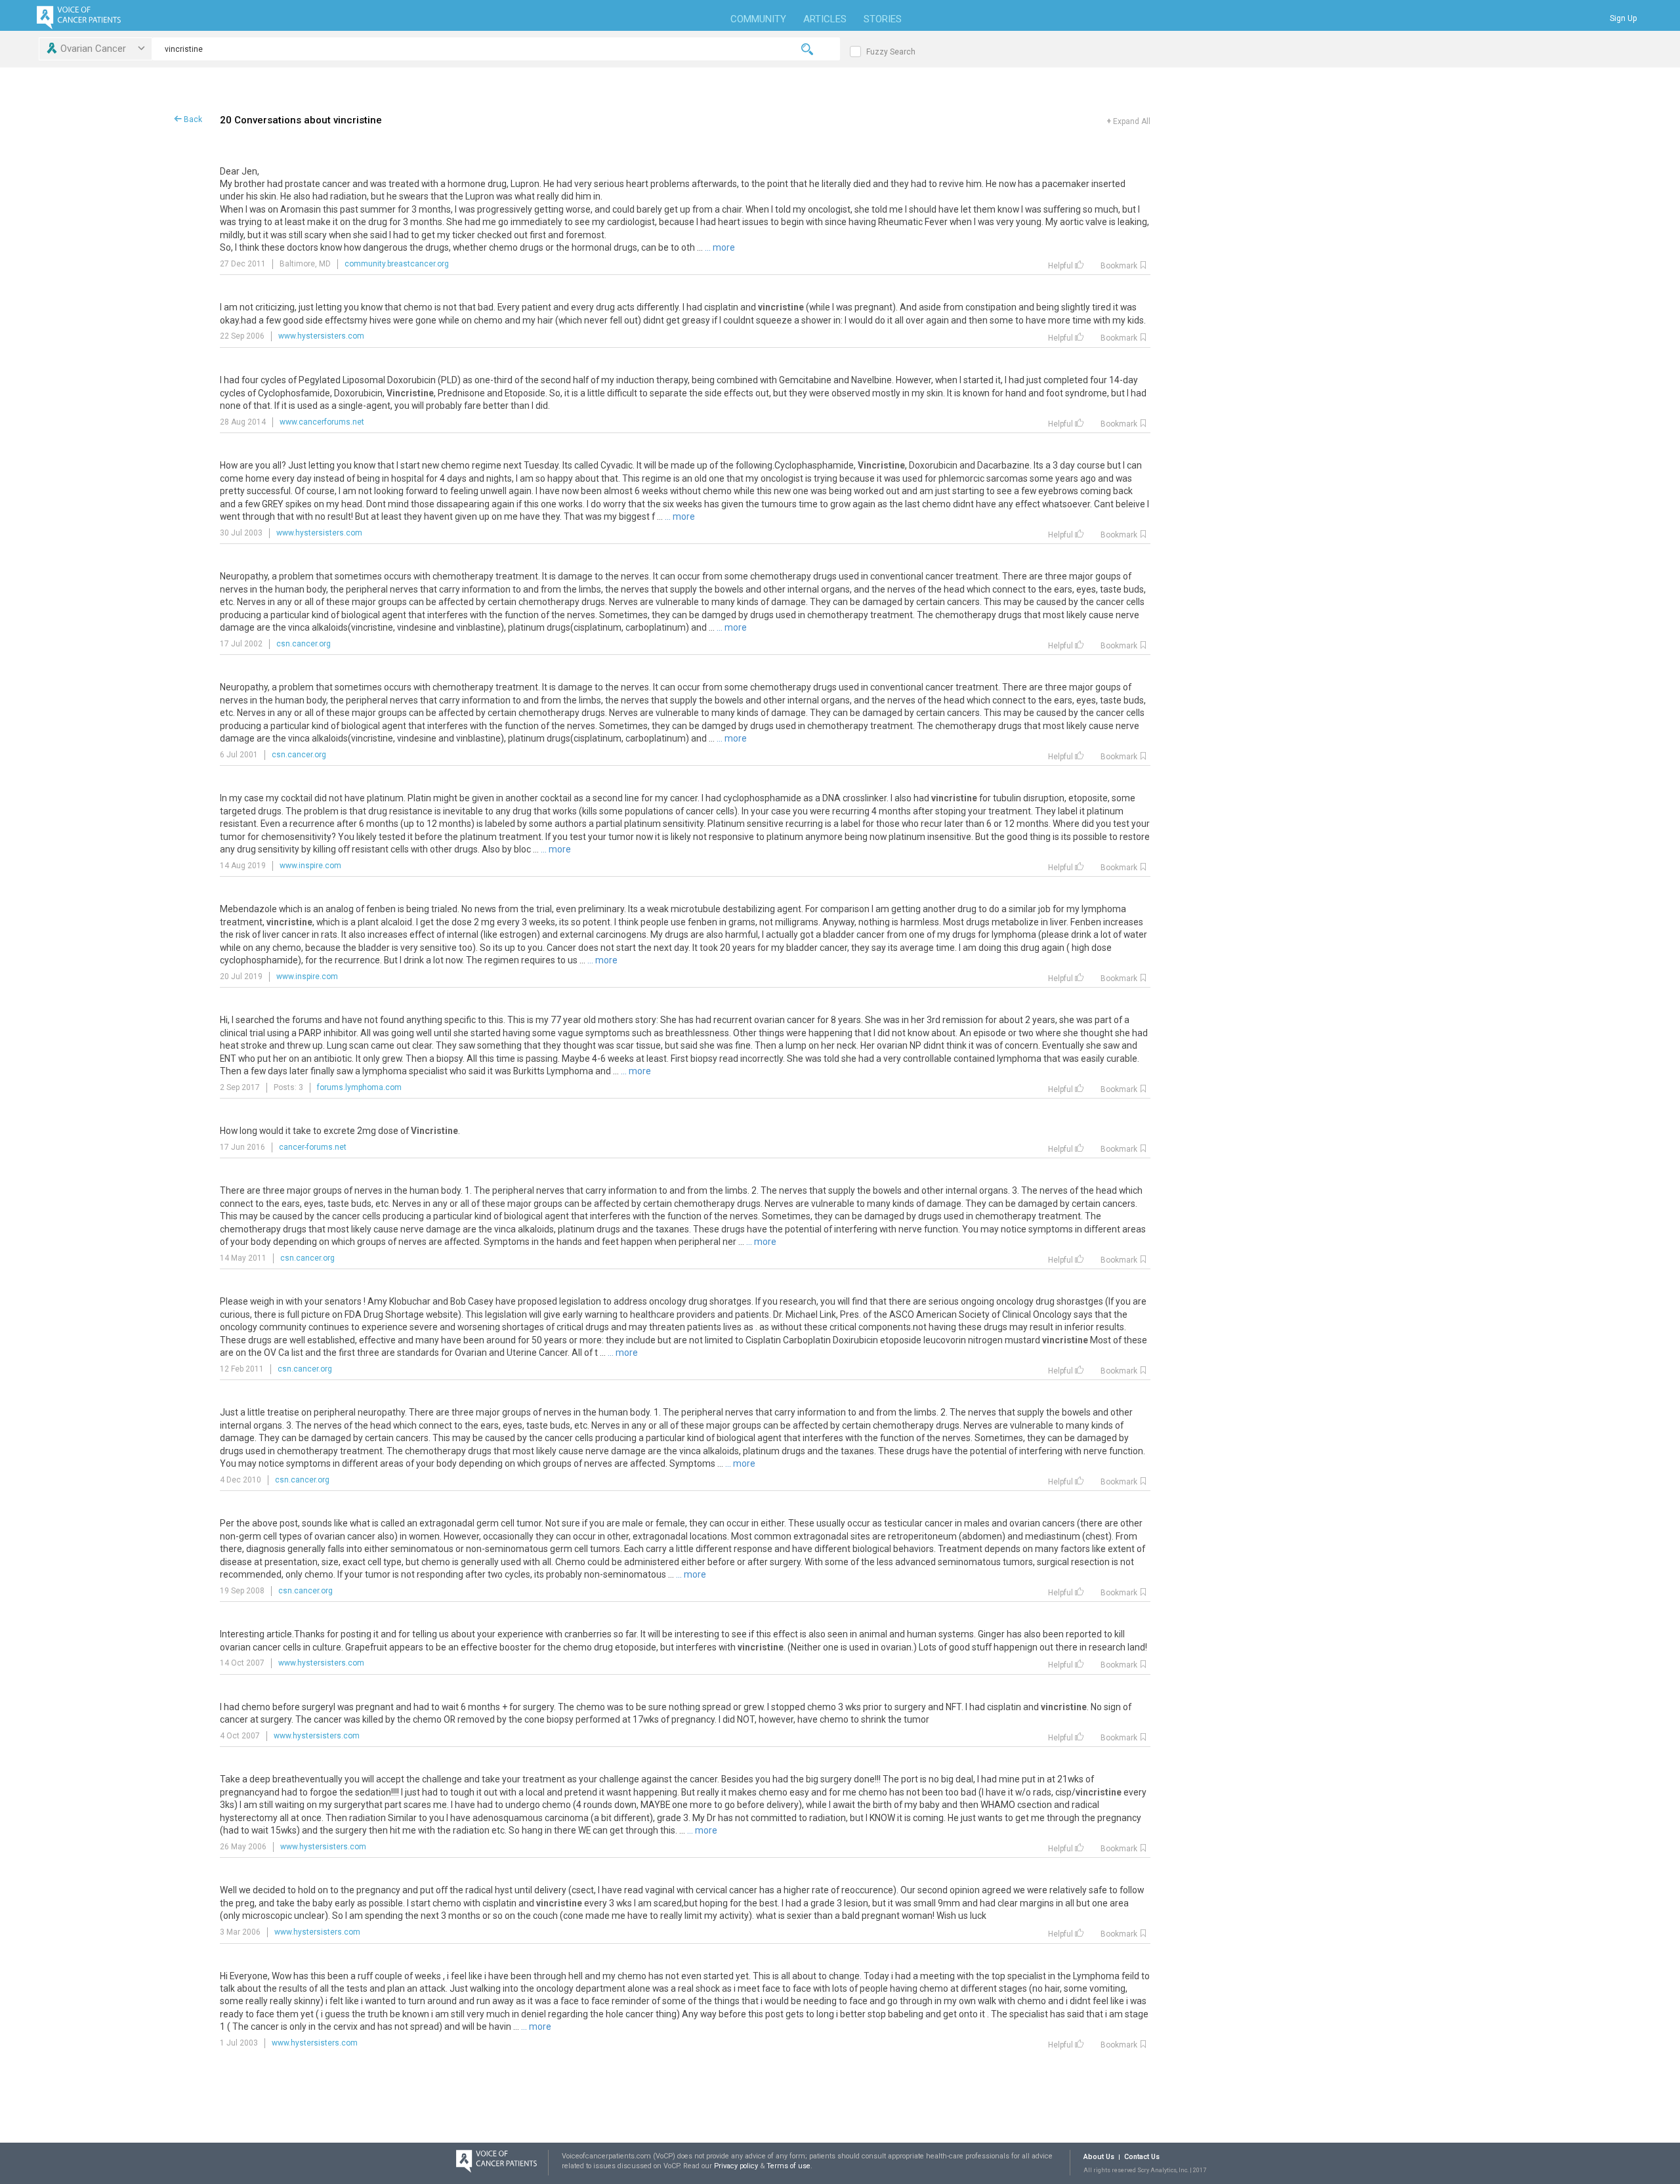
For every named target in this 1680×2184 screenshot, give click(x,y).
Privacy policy (737, 2166)
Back (192, 119)
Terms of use (788, 2166)
